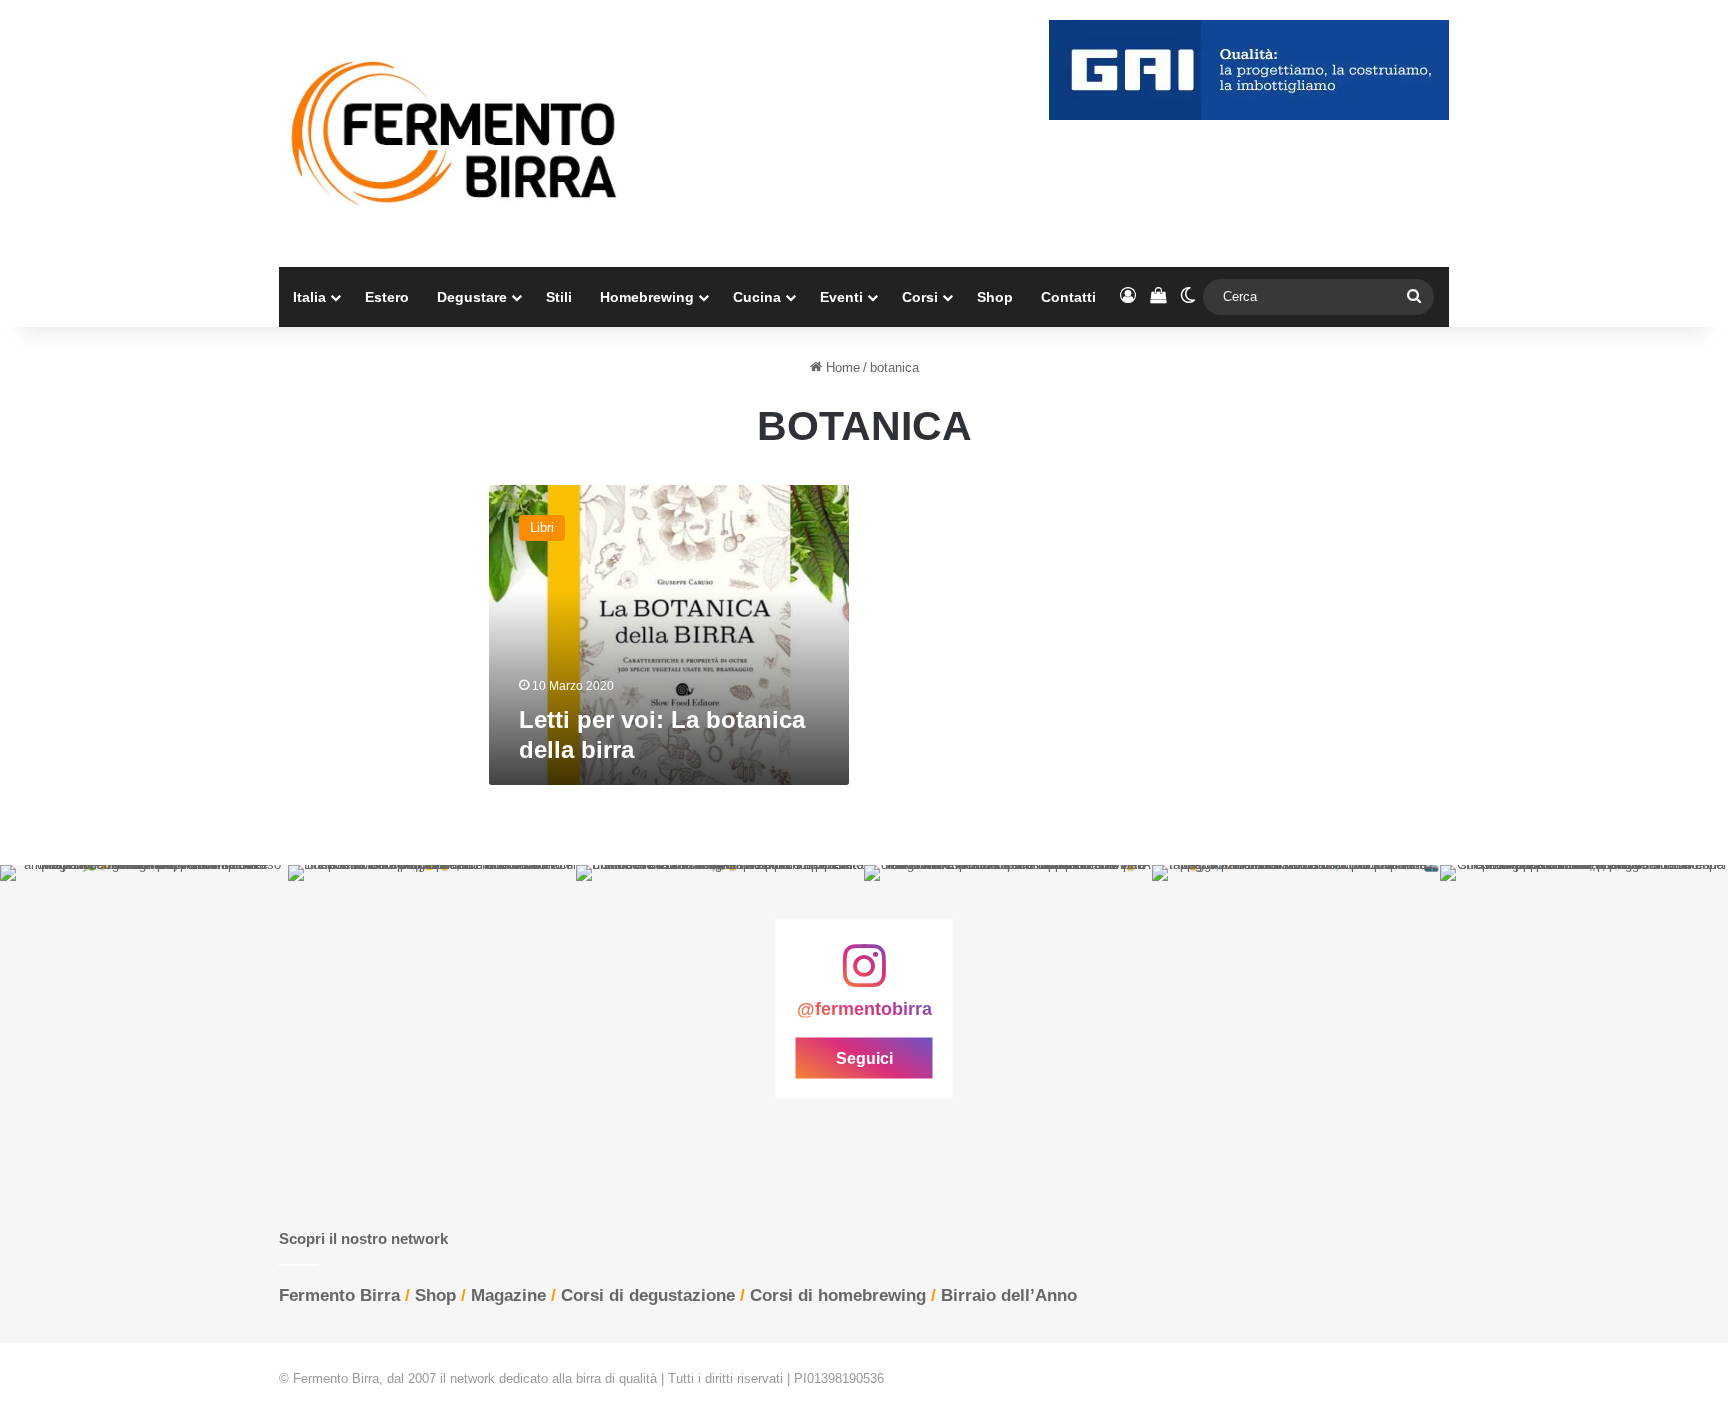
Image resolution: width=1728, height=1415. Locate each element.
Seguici (864, 1058)
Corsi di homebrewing (838, 1295)
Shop (995, 297)
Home (841, 367)
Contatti (1068, 297)
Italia (309, 297)
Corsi (920, 297)
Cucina (757, 297)
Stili (559, 297)
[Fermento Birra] (456, 133)
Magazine (508, 1295)
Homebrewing (647, 297)
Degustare (472, 297)
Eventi (841, 297)
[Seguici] (864, 976)
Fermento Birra (339, 1295)
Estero (387, 297)
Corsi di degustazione (648, 1295)
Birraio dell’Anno (1009, 1295)
